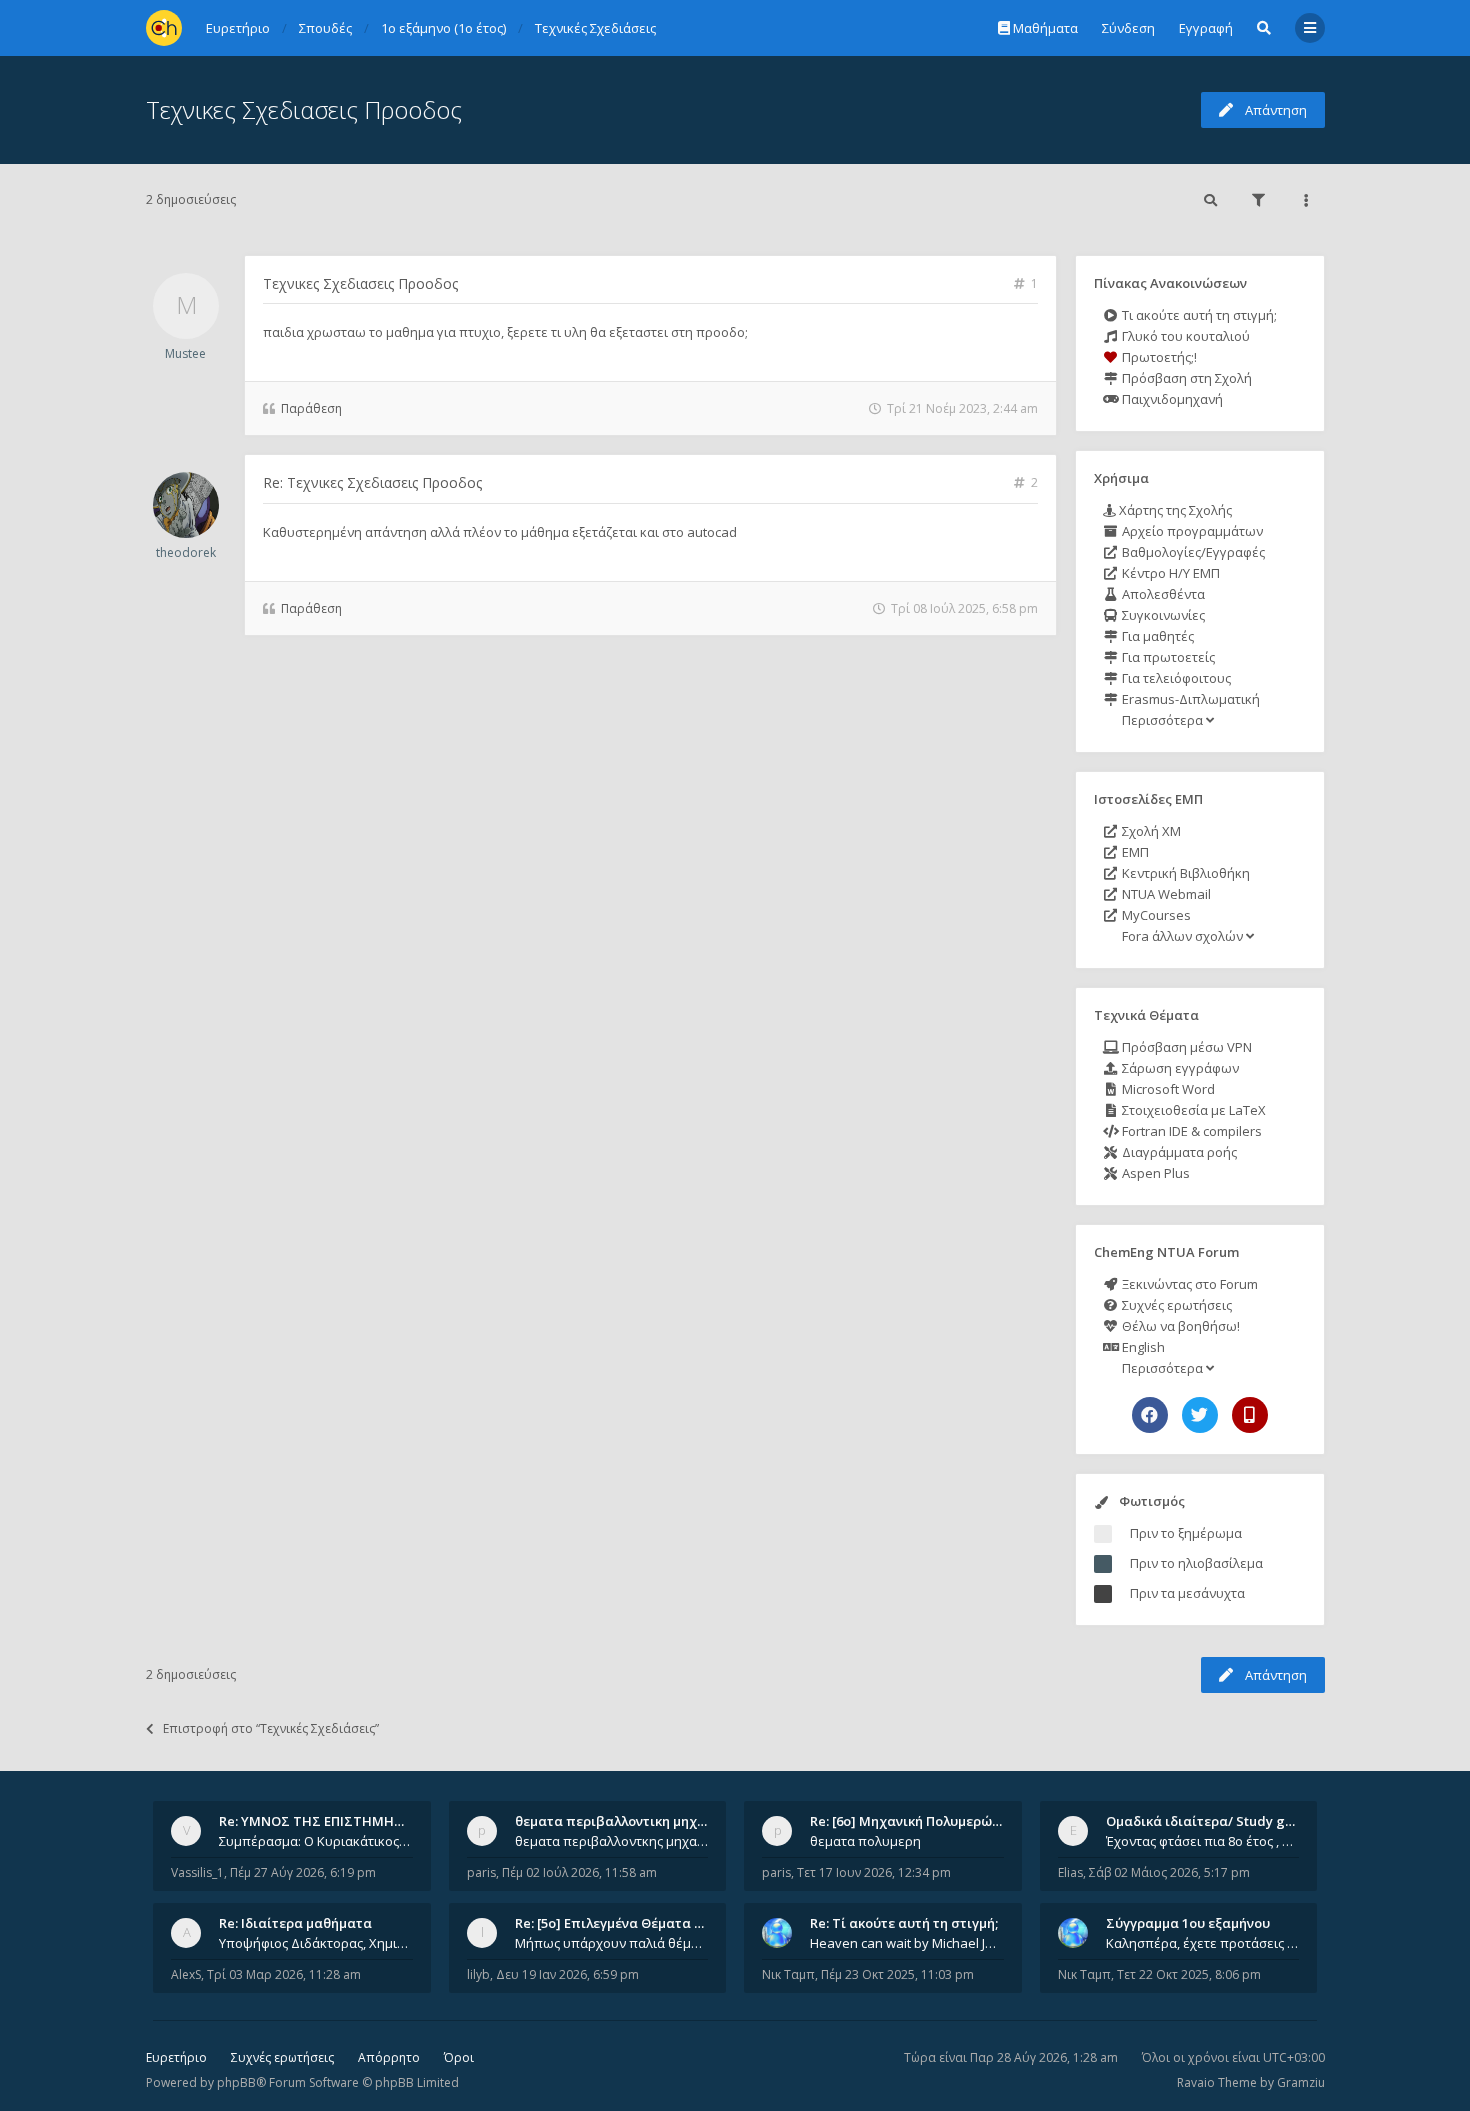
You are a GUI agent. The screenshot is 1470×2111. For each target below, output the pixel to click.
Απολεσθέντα (1162, 594)
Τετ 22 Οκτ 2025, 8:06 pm (1189, 1974)
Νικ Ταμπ (788, 1974)
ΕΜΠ (1134, 852)
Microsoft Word (1167, 1089)
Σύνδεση (1128, 28)
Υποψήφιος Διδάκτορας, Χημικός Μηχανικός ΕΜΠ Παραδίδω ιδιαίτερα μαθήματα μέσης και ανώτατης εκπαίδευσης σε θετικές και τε (316, 1943)
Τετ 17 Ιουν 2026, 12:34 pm (874, 1872)
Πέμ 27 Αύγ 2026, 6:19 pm (303, 1872)
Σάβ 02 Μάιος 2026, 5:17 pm (1169, 1872)
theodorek (186, 552)
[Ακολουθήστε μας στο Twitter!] (1200, 1415)
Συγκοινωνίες (1162, 615)
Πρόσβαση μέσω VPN (1185, 1047)
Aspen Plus (1154, 1173)
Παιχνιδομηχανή (1171, 399)
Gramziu (1301, 2082)
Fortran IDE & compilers (1190, 1131)
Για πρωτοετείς (1167, 657)
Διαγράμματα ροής (1178, 1152)
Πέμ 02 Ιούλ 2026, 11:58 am (579, 1872)
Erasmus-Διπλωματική (1189, 699)
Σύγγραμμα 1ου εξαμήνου (1188, 1923)
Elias (1070, 1872)
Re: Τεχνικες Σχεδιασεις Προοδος (372, 482)
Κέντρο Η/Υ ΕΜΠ (1169, 573)
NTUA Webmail (1165, 894)
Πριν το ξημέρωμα (1186, 1533)
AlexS (186, 1974)
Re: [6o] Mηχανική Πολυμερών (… (913, 1821)
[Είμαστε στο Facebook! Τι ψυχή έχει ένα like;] (1150, 1415)
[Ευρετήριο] (164, 28)
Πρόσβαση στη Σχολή (1185, 378)
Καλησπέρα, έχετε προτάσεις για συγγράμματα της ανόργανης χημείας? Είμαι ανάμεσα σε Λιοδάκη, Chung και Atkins (1203, 1943)
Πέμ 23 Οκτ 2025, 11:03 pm (897, 1974)
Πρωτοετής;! (1158, 357)
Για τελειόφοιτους (1175, 678)
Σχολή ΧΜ (1150, 831)
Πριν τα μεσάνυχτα (1187, 1593)
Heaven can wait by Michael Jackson (907, 1943)
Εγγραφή (1206, 28)
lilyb (478, 1974)
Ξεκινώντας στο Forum (1188, 1284)
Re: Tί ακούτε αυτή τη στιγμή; (904, 1923)
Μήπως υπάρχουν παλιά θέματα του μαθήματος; (612, 1943)
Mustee (185, 353)
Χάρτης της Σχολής (1174, 510)
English (1142, 1347)
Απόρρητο (389, 2057)
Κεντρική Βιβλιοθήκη (1184, 873)
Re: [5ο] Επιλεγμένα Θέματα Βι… (616, 1923)
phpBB (236, 2082)
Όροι (459, 2057)
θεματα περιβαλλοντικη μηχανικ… (625, 1821)
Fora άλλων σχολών (1182, 936)
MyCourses (1155, 915)
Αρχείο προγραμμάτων (1191, 531)
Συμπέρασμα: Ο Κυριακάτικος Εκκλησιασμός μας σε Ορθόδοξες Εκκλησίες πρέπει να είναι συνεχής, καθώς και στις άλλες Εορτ (316, 1841)
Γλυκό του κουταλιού (1184, 336)
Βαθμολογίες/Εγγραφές (1192, 552)
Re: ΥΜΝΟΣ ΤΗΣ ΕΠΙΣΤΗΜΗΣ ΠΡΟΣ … (337, 1821)
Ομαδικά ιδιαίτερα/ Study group (1210, 1821)
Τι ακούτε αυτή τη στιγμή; (1198, 315)
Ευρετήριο (176, 2057)
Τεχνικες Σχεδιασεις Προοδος (304, 109)
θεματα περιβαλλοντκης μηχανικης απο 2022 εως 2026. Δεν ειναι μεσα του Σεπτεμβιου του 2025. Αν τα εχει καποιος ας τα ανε (612, 1841)
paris (481, 1872)
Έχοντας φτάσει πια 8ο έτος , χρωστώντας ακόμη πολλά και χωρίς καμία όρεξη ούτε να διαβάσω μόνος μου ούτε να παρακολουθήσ (1203, 1841)
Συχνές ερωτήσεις (1175, 1305)
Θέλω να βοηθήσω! (1179, 1326)
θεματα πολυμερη (865, 1841)
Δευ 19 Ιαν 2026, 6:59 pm (567, 1974)
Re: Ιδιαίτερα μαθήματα (295, 1923)
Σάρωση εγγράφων (1179, 1068)
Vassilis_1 (197, 1872)
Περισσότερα (1162, 720)
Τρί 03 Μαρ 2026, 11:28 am (284, 1974)
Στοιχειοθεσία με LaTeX (1192, 1110)
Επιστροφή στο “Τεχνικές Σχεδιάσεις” (271, 1728)
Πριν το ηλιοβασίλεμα (1196, 1563)
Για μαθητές (1156, 636)
